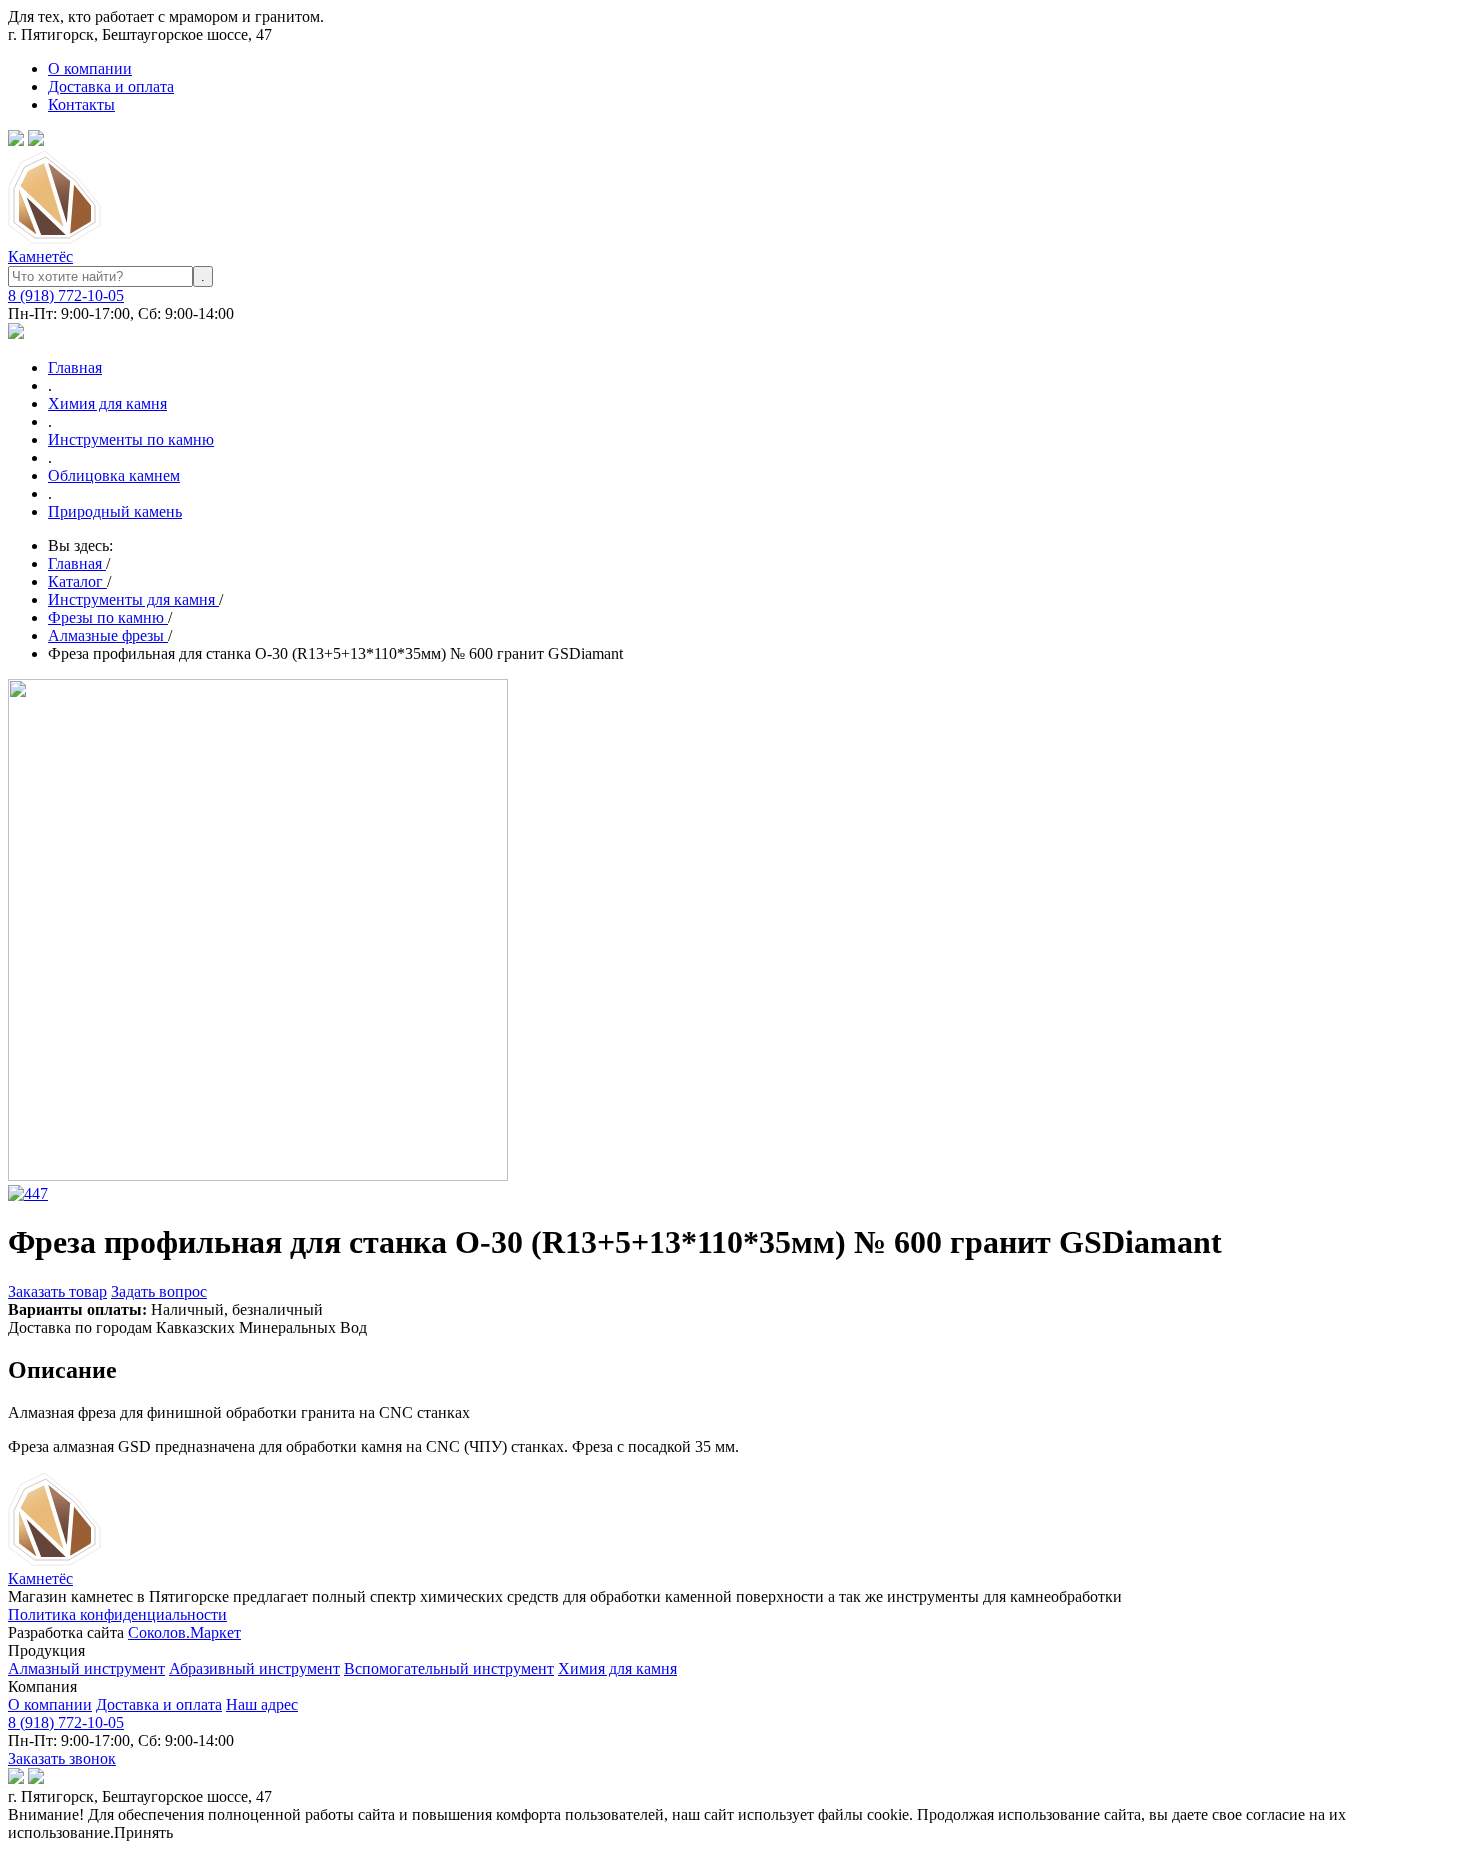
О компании (90, 68)
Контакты (81, 104)
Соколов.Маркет (184, 1632)
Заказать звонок (62, 1758)
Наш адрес (262, 1704)
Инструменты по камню (131, 439)
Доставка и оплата (111, 86)
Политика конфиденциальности (117, 1614)
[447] (28, 1193)
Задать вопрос (159, 1291)
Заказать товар (57, 1291)
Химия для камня (107, 403)
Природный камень (115, 511)
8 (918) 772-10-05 (66, 295)
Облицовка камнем (114, 475)
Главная (75, 367)
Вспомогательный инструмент (449, 1668)
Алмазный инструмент (86, 1668)
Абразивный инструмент (254, 1668)
